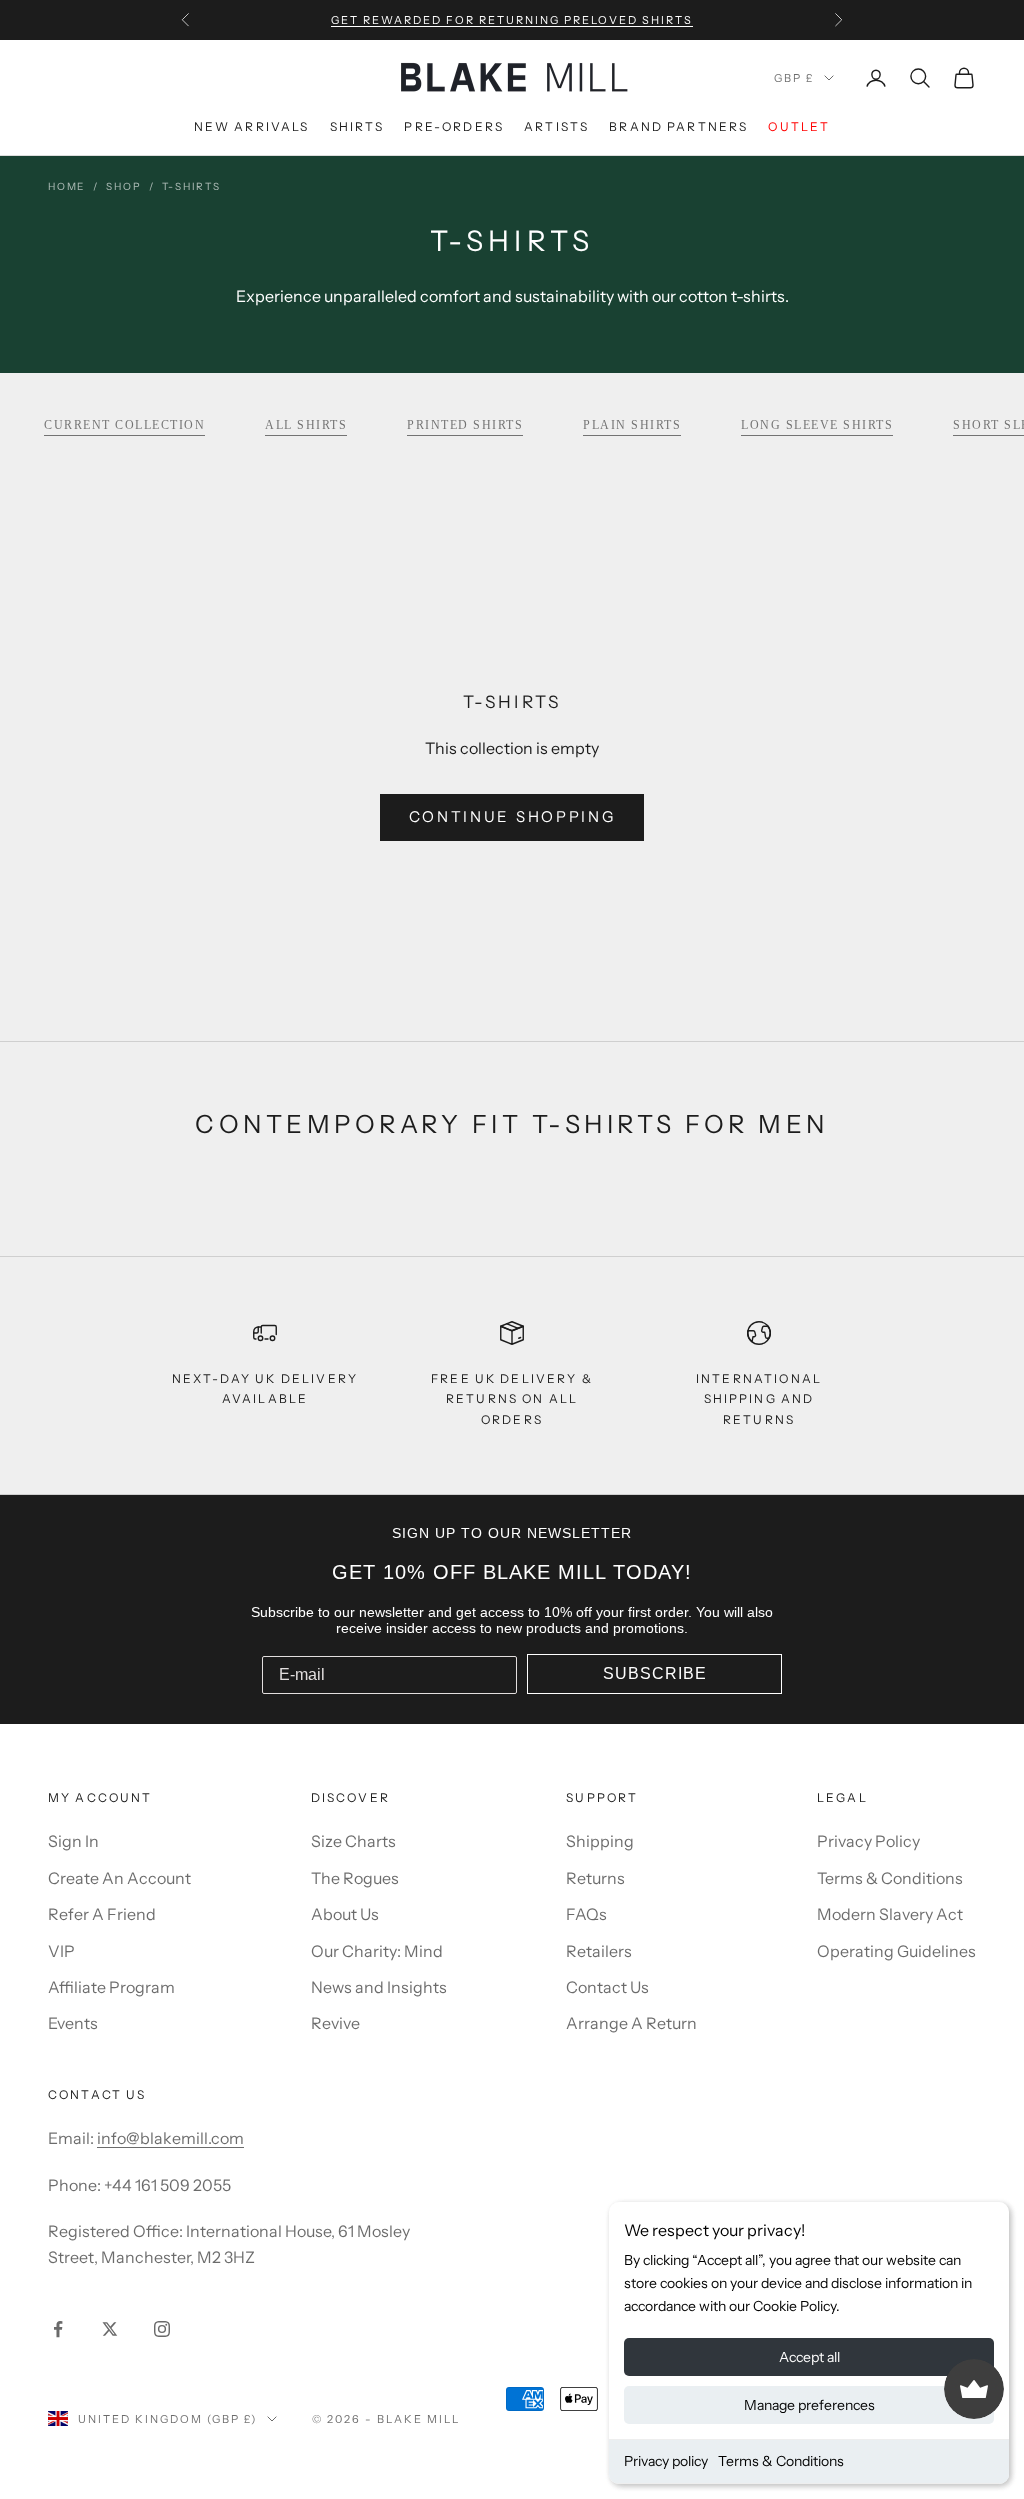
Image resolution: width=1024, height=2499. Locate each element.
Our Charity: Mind (377, 1951)
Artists (556, 126)
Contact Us (607, 1987)
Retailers (599, 1951)
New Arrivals (252, 126)
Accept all (809, 2357)
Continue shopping (512, 816)
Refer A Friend (102, 1914)
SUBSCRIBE (655, 1673)
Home (66, 186)
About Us (345, 1914)
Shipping (600, 1841)
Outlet (799, 126)
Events (73, 2023)
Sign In (73, 1841)
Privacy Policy (868, 1841)
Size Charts (353, 1841)
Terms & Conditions (781, 2461)
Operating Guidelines (896, 1951)
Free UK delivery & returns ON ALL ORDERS (512, 1399)
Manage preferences (809, 2405)
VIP (61, 1951)
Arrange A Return (631, 2023)
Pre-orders (454, 126)
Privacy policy (666, 2461)
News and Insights (379, 1987)
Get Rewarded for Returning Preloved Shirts (511, 20)
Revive (335, 2023)
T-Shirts (191, 186)
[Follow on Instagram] (162, 2329)
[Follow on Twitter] (110, 2329)
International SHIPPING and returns (759, 1399)
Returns (595, 1878)
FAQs (586, 1914)
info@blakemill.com (170, 2138)
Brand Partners (678, 126)
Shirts (357, 126)
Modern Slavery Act (890, 1914)
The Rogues (355, 1878)
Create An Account (119, 1878)
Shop (123, 186)
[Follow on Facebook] (58, 2329)
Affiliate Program (111, 1987)
